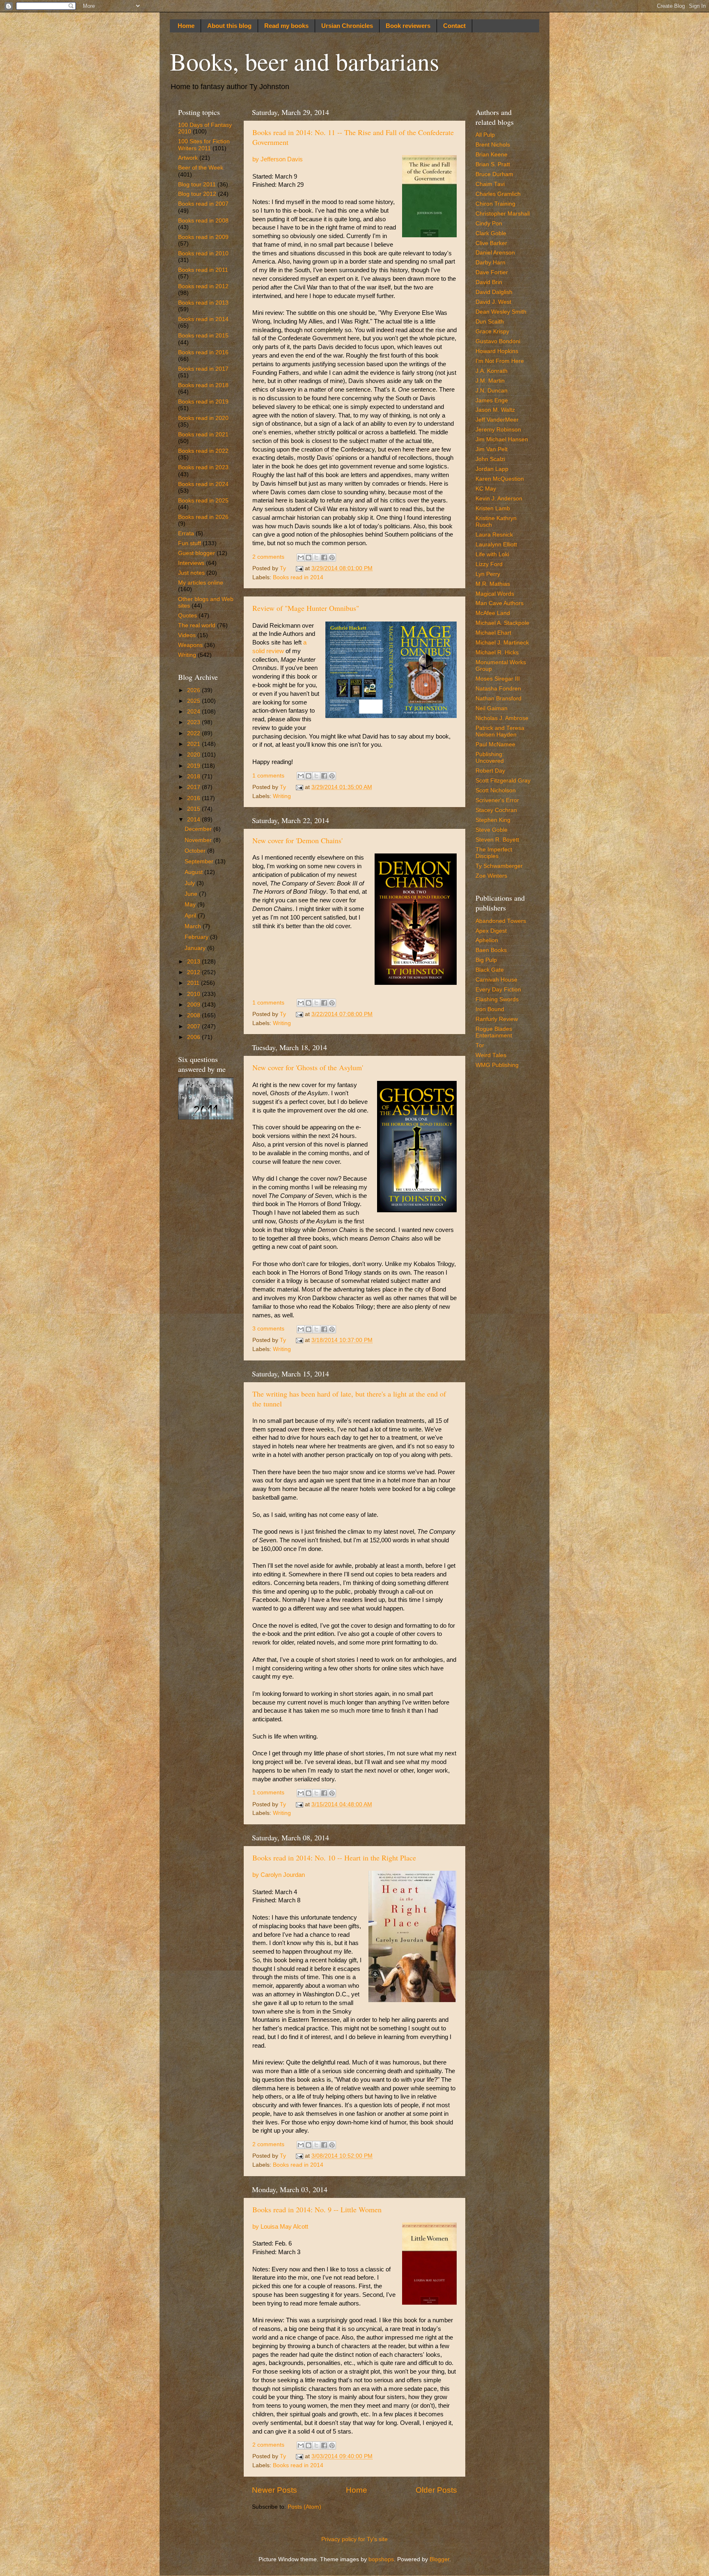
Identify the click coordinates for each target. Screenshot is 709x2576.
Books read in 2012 (203, 286)
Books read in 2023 (203, 467)
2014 (194, 820)
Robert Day (490, 771)
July (191, 883)
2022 (194, 733)
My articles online (201, 583)
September (200, 861)
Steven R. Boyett (497, 840)
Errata (186, 533)
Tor (480, 1045)
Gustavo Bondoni (498, 341)
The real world (197, 625)
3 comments (268, 1329)
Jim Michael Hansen (502, 439)
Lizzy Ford (489, 564)
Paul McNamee (495, 744)
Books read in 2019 (203, 402)
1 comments (268, 776)
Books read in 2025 (203, 501)
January (196, 948)
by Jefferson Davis (278, 159)
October (196, 851)
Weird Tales (491, 1055)
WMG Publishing (497, 1065)
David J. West (493, 302)
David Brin (489, 282)
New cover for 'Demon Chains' (297, 840)
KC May (486, 489)
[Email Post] (299, 568)
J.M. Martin (490, 381)
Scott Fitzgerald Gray (503, 781)
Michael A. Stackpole (502, 623)
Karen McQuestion (500, 479)
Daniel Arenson (495, 253)
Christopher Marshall (503, 214)
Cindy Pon (489, 224)
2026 (194, 690)
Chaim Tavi (490, 184)
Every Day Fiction (498, 990)
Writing (282, 796)
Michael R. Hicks (497, 653)
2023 (194, 722)
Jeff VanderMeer (497, 420)
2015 (194, 809)
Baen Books (491, 950)
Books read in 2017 (203, 369)
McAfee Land (493, 613)
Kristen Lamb (493, 508)
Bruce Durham (494, 174)
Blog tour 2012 (197, 194)
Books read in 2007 (203, 204)
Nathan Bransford (499, 698)
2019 (194, 766)
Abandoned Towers (501, 921)
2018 (194, 776)
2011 (194, 983)
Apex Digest (491, 931)
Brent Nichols (493, 145)
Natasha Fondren (498, 689)
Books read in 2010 (203, 253)
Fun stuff (190, 543)
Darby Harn (491, 263)
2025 (194, 701)
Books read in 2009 (203, 237)
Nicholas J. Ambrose (502, 718)
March (194, 926)
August (194, 872)
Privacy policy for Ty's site (354, 2539)
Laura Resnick (494, 535)
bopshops (381, 2559)
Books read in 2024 (203, 484)
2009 (194, 1005)
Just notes (191, 573)
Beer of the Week (201, 168)
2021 (194, 744)
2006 (194, 1037)
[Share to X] (316, 557)
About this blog (229, 26)
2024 (194, 712)
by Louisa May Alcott (280, 2227)
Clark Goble (491, 233)
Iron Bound (490, 1009)
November (199, 840)
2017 (194, 787)
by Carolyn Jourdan (279, 1875)
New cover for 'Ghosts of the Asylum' (308, 1067)
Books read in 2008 (203, 221)
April (191, 916)
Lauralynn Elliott (496, 545)
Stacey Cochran (496, 810)
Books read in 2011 (203, 270)
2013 (194, 962)
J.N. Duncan (492, 391)
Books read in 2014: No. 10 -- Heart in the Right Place (334, 1858)
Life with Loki (492, 554)
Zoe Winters (491, 876)
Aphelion (487, 940)
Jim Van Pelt (492, 449)
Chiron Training (495, 204)
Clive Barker (491, 243)
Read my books (286, 26)
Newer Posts (274, 2490)
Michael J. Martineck (502, 643)
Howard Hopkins (497, 351)
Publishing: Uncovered (490, 758)
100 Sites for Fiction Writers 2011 (204, 145)
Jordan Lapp (492, 469)
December (199, 829)
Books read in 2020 (203, 418)
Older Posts (436, 2490)
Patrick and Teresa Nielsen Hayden (500, 731)
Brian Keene (492, 155)
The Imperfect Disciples (494, 853)
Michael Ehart (493, 633)
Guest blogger (197, 553)
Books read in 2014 (298, 577)
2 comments (268, 557)
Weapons (190, 645)
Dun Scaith (490, 322)
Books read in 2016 (203, 352)
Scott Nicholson (496, 790)
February (197, 937)
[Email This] (301, 557)
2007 (194, 1027)
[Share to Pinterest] (332, 557)
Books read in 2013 (203, 303)
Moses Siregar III (498, 679)
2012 (194, 972)
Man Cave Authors (500, 603)
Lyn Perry (488, 574)
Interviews (191, 563)
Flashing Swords (497, 999)
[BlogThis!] (309, 557)
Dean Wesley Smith (501, 312)
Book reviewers (408, 26)
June (192, 894)
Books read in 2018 (203, 385)
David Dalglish (494, 292)
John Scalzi (490, 459)
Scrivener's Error (497, 800)
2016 (194, 798)
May (191, 905)
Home (186, 26)
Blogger (439, 2559)
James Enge (492, 400)
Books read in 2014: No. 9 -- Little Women (317, 2209)
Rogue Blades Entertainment (494, 1032)
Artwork (188, 158)
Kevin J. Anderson (499, 499)
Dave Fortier (492, 272)
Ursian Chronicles (347, 26)
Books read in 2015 (203, 336)
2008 (194, 1015)
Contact (454, 26)
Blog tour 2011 (197, 185)
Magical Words (495, 594)
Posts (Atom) (304, 2507)
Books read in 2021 (203, 435)
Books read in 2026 (203, 517)
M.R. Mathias (493, 584)
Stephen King (493, 820)
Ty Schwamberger (499, 866)
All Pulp (485, 135)
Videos (187, 635)
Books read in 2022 (203, 451)
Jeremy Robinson (498, 430)
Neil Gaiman (492, 708)
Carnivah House (496, 980)
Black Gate (490, 970)
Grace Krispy (492, 331)
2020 (194, 755)
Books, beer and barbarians (304, 61)
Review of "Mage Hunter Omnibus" (306, 608)
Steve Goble (492, 830)
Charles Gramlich (498, 194)
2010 (194, 994)
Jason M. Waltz (495, 410)
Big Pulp (486, 960)
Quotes (188, 616)
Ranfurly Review (497, 1019)
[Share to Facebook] (324, 557)
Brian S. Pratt (493, 164)
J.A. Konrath (492, 371)
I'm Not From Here (500, 361)
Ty (284, 568)
